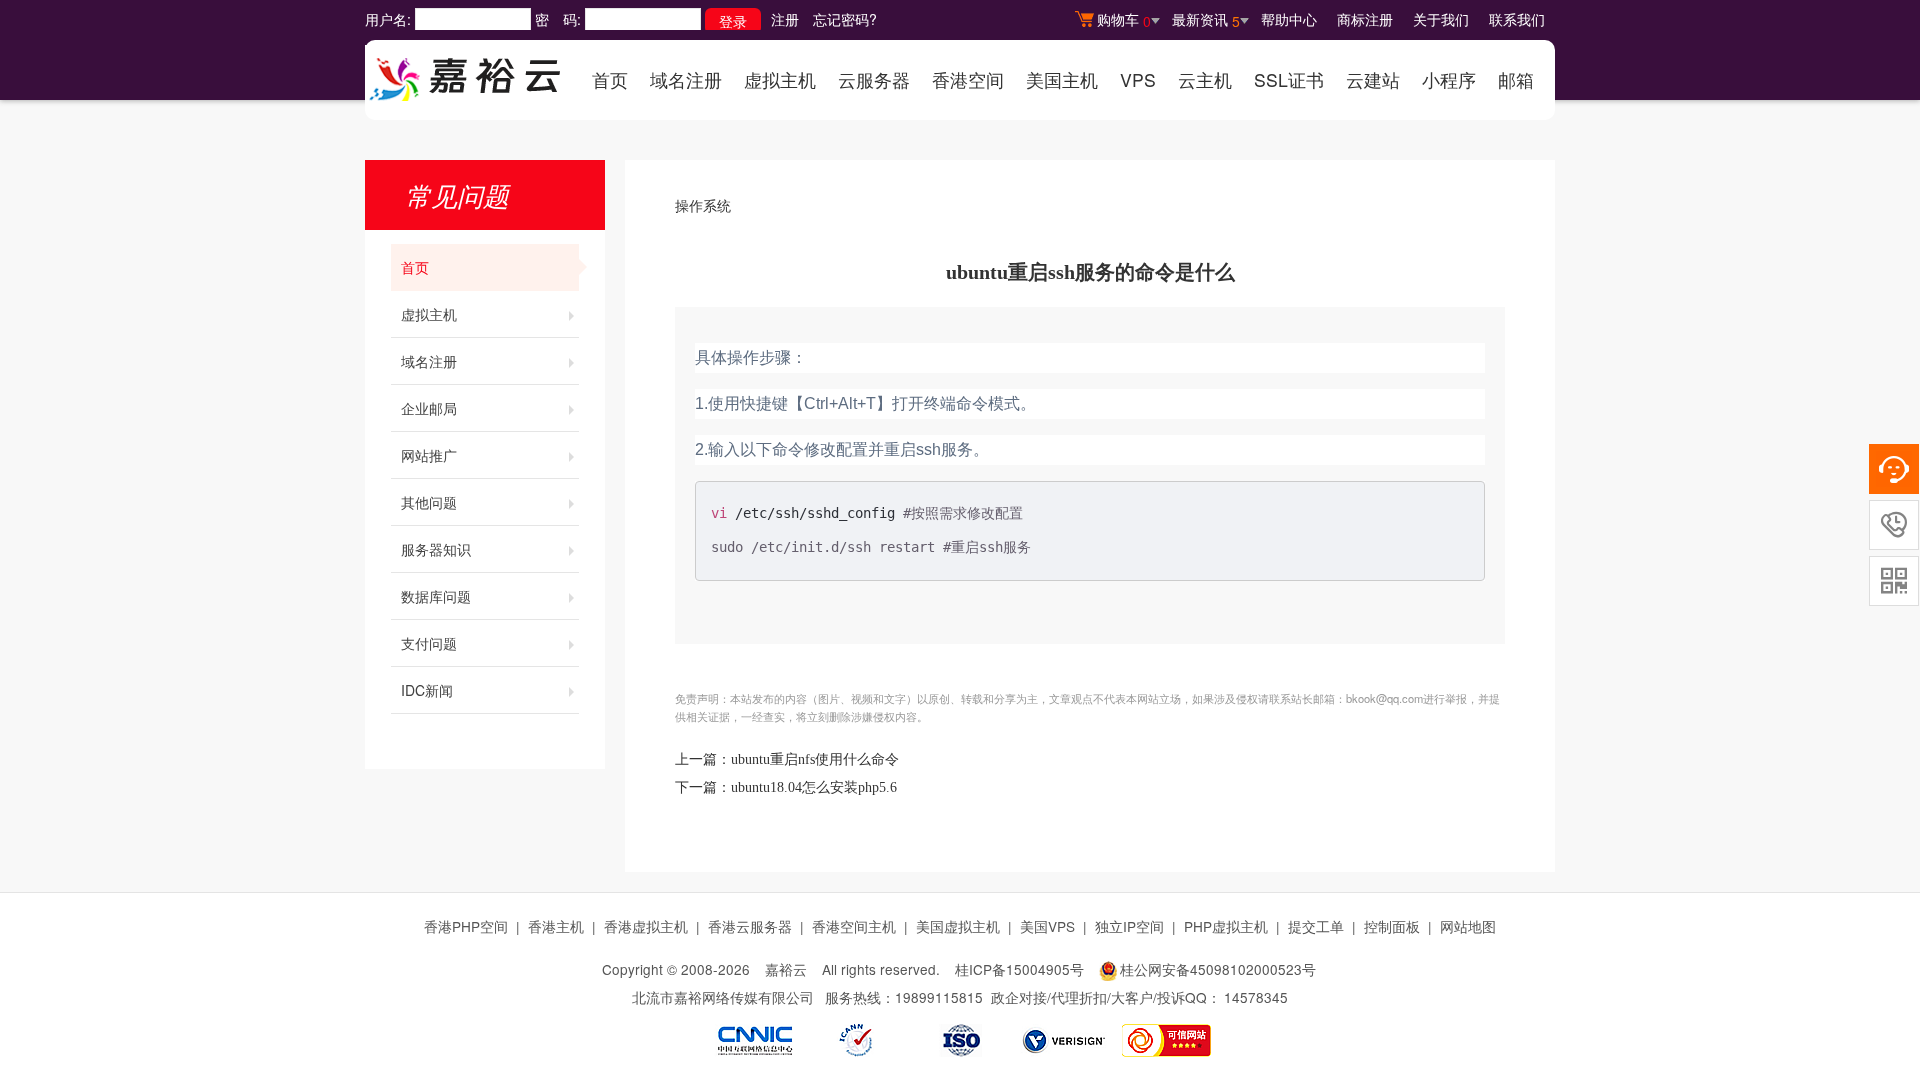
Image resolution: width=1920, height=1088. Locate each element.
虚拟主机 (780, 79)
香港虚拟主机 (646, 926)
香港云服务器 (750, 926)
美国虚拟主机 (958, 926)
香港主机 (556, 926)
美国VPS (1047, 926)
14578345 (1256, 997)
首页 (610, 79)
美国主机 (1062, 79)
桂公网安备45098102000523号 (1218, 969)
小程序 (1449, 79)
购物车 (1124, 20)
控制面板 (1392, 926)
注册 (785, 19)
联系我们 (1517, 19)
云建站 (1373, 79)
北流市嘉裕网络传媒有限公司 (723, 997)
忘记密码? (845, 19)
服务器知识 (436, 549)
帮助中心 (1289, 19)
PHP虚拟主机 (1226, 926)
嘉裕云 (786, 969)
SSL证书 (1289, 79)
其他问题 (429, 502)
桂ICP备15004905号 (1019, 969)
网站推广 (429, 455)
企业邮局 (429, 408)
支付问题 (429, 643)
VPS (1138, 79)
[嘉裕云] (465, 73)
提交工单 (1316, 926)
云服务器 (874, 79)
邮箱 (1516, 79)
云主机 (1205, 79)
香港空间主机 (854, 926)
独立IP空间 (1129, 926)
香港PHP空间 (466, 926)
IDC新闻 (427, 690)
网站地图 (1468, 926)
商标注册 (1365, 19)
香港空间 (968, 79)
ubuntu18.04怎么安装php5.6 (814, 787)
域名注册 (686, 79)
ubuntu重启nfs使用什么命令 (815, 759)
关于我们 (1441, 19)
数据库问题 (436, 596)
